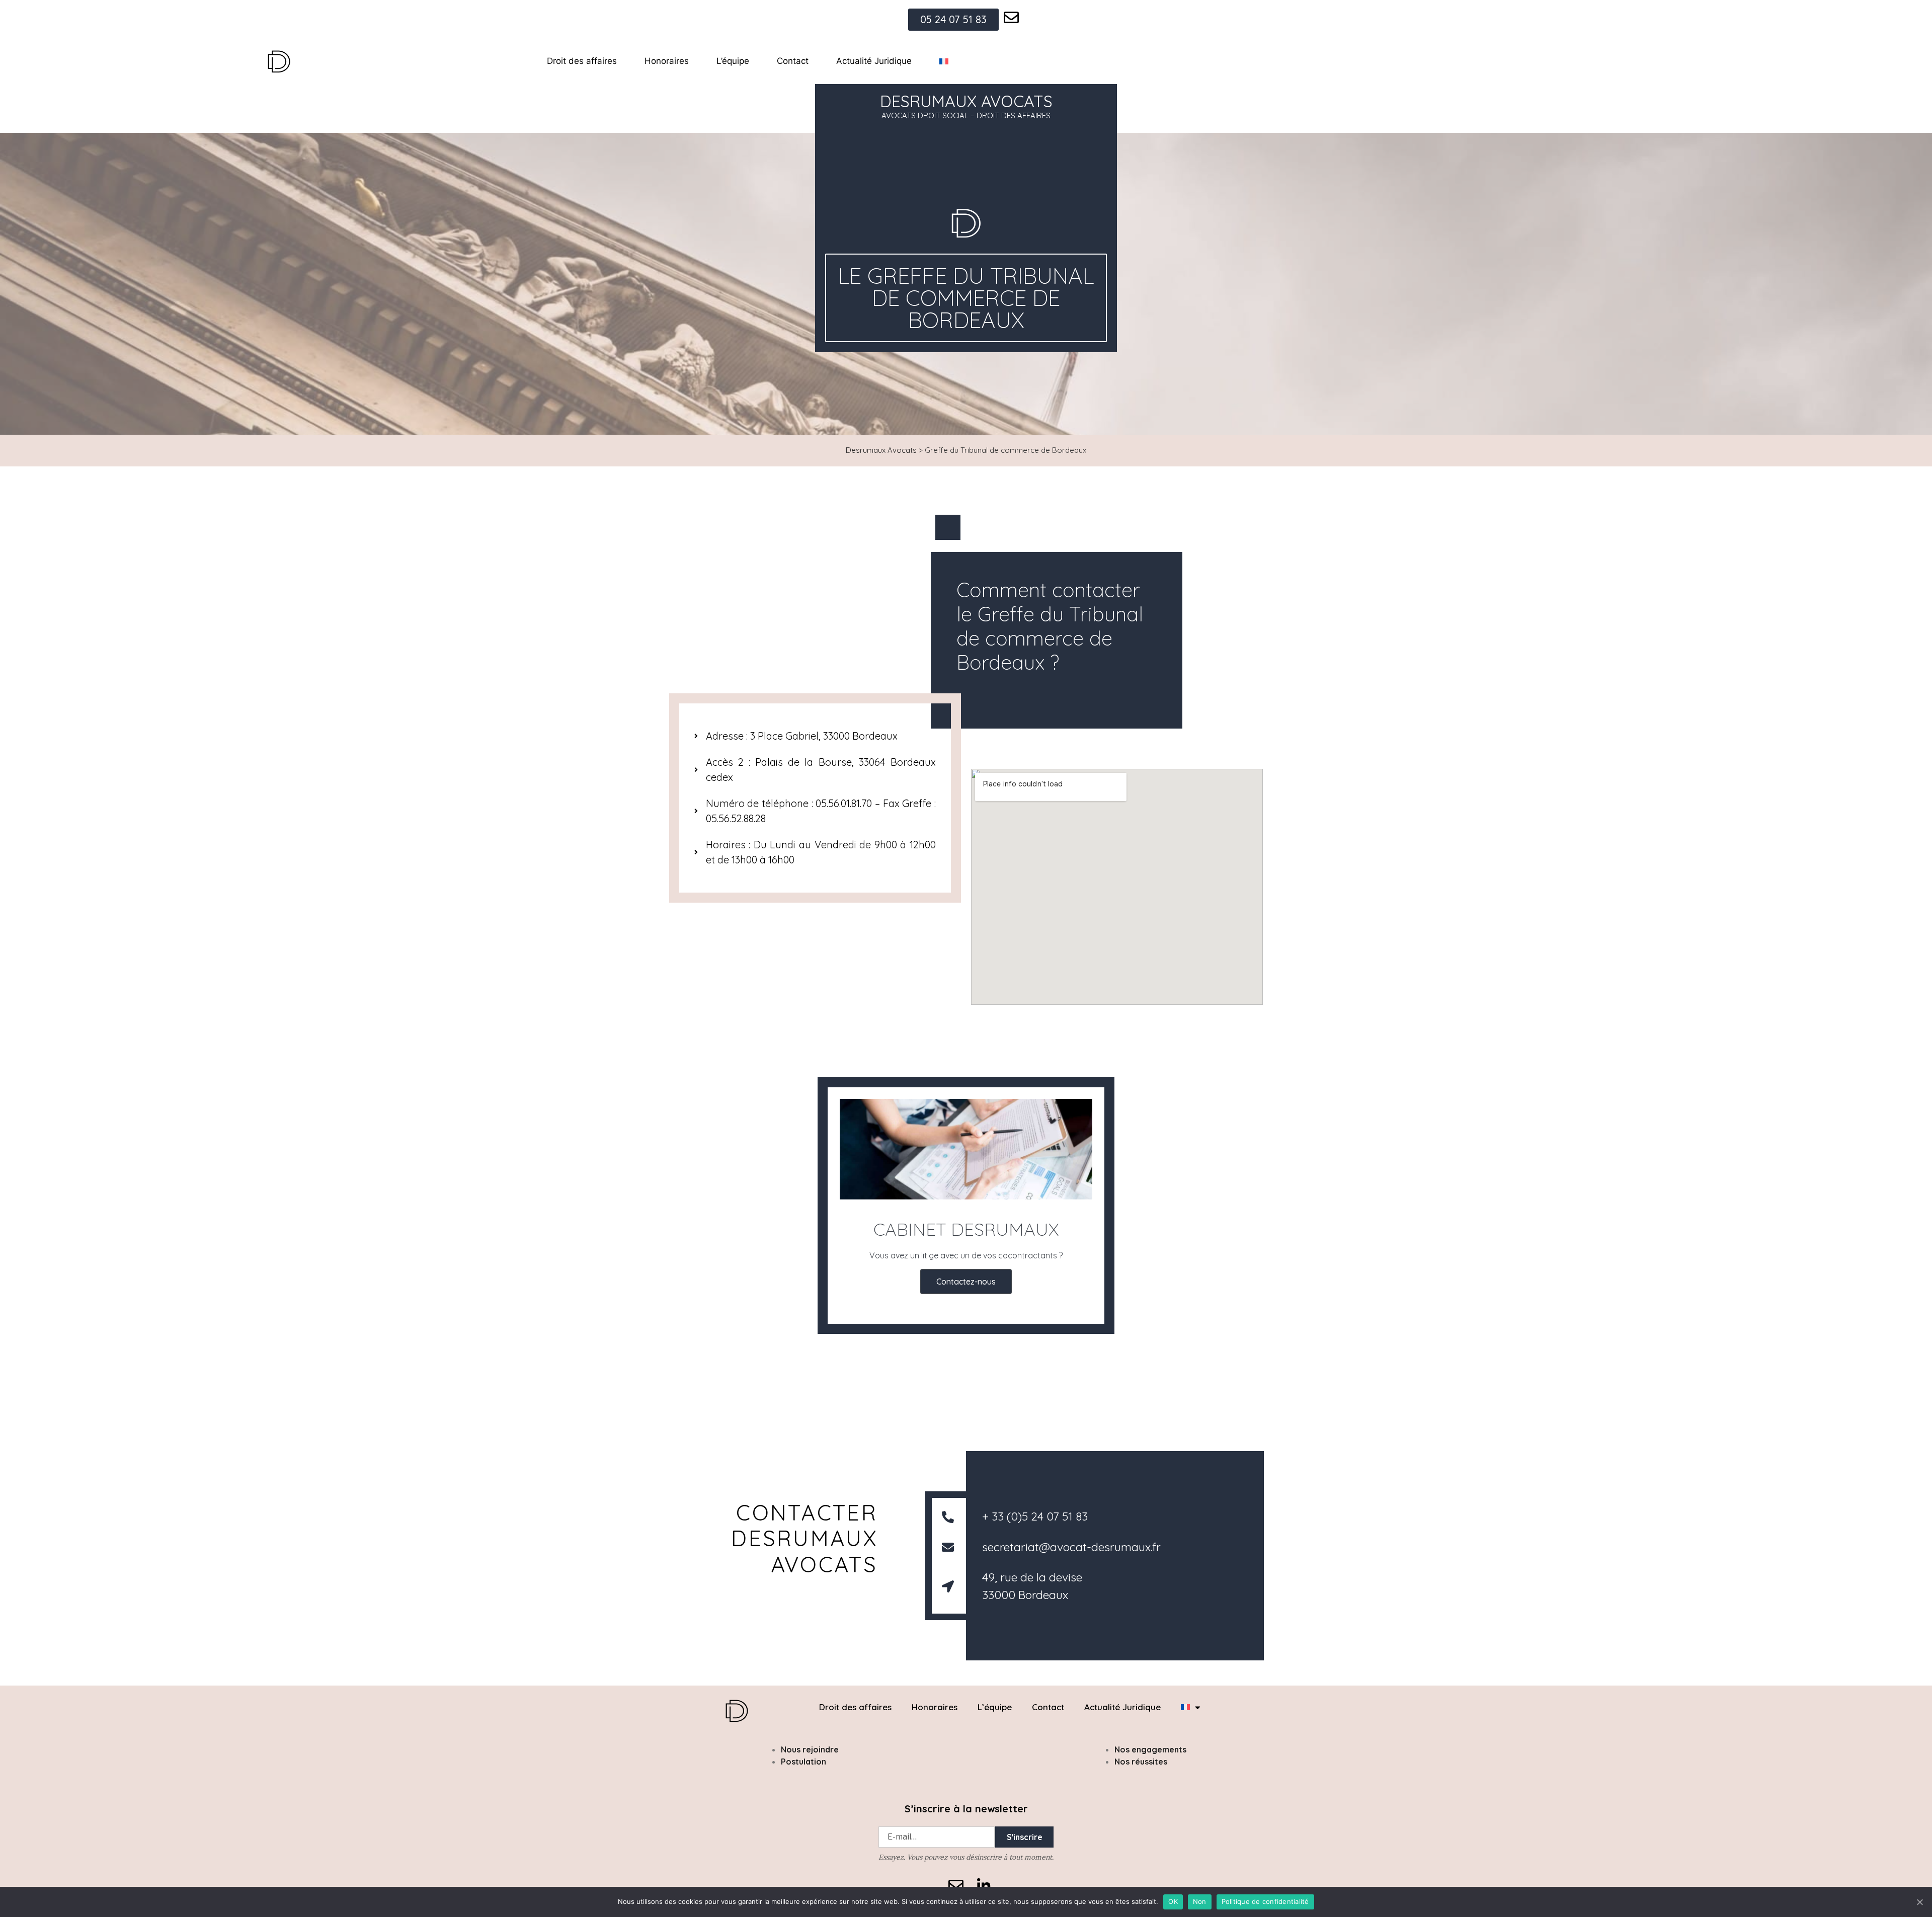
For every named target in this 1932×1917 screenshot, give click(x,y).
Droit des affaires (582, 61)
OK (1173, 1901)
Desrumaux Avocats (881, 450)
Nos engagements (1150, 1749)
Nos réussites (1141, 1762)
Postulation (803, 1762)
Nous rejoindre (810, 1749)
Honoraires (667, 61)
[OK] (1919, 1902)
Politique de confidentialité (1265, 1901)
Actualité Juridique (874, 61)
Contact (793, 61)
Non (1200, 1901)
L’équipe (733, 61)
